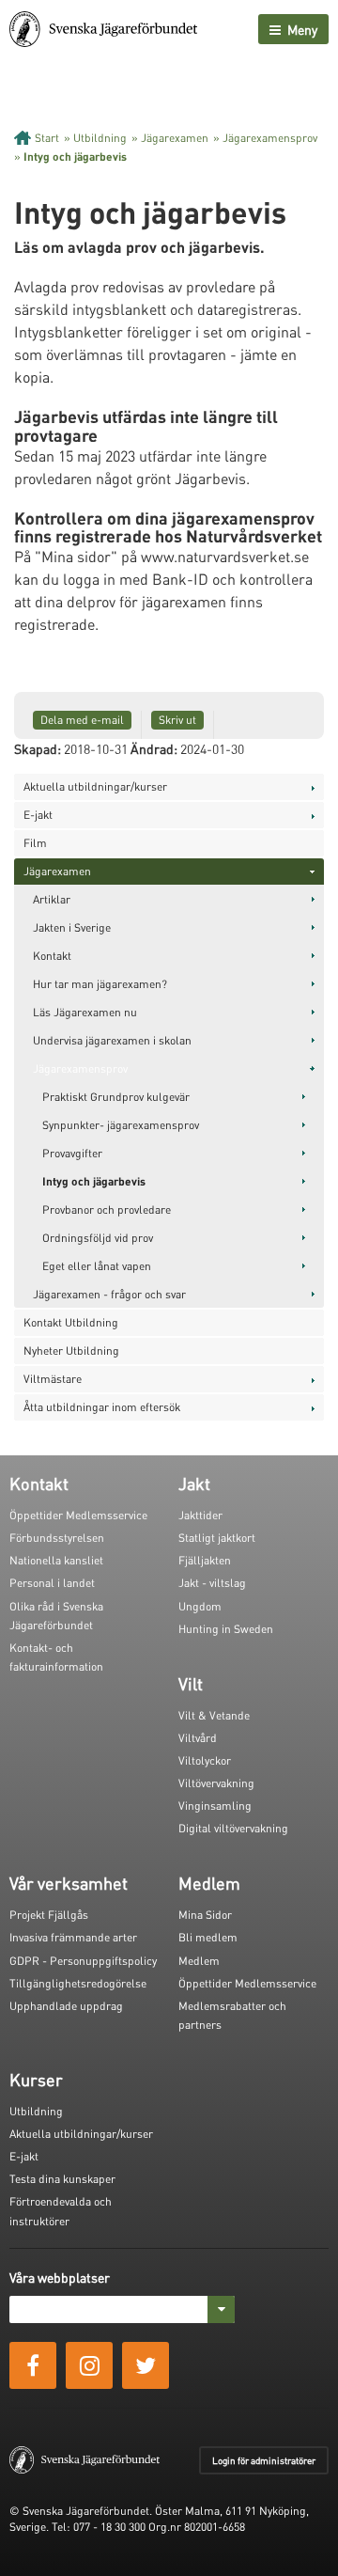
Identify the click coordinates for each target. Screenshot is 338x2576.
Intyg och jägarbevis (75, 157)
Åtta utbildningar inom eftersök (102, 1407)
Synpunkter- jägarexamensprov (121, 1125)
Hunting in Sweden (226, 1629)
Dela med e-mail (82, 720)
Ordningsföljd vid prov (98, 1238)
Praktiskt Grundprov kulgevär (116, 1097)
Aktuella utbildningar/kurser (95, 786)
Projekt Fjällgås (49, 1915)
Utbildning (100, 138)
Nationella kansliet (56, 1560)
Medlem (199, 1961)
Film (35, 843)
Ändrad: (154, 748)
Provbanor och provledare (107, 1209)
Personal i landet (52, 1583)
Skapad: (38, 748)
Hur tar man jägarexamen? (100, 984)
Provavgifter (72, 1153)
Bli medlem (208, 1937)
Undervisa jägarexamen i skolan (112, 1040)
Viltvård (198, 1738)
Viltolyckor (205, 1760)
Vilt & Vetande (214, 1715)
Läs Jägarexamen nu (85, 1012)
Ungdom (200, 1606)
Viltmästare (53, 1379)
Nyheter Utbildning (71, 1351)
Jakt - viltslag (212, 1583)
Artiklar (52, 899)
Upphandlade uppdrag (66, 2006)
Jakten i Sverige (72, 927)
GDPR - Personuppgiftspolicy (83, 1961)
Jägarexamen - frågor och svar (109, 1294)
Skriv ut (177, 720)
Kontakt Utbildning (71, 1322)
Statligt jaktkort (217, 1538)
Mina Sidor (205, 1915)
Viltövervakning (216, 1783)
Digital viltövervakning (233, 1828)
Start (47, 138)
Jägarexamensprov (270, 138)
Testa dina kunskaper (62, 2179)
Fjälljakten (205, 1560)
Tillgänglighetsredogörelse (78, 1983)
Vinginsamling (215, 1806)
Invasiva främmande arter (73, 1937)
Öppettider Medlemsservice (78, 1515)
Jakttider (200, 1515)
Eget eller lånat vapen (97, 1266)
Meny (301, 29)
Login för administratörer (264, 2460)
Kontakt (52, 956)
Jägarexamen (175, 138)
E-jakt (38, 815)
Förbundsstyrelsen (57, 1538)
